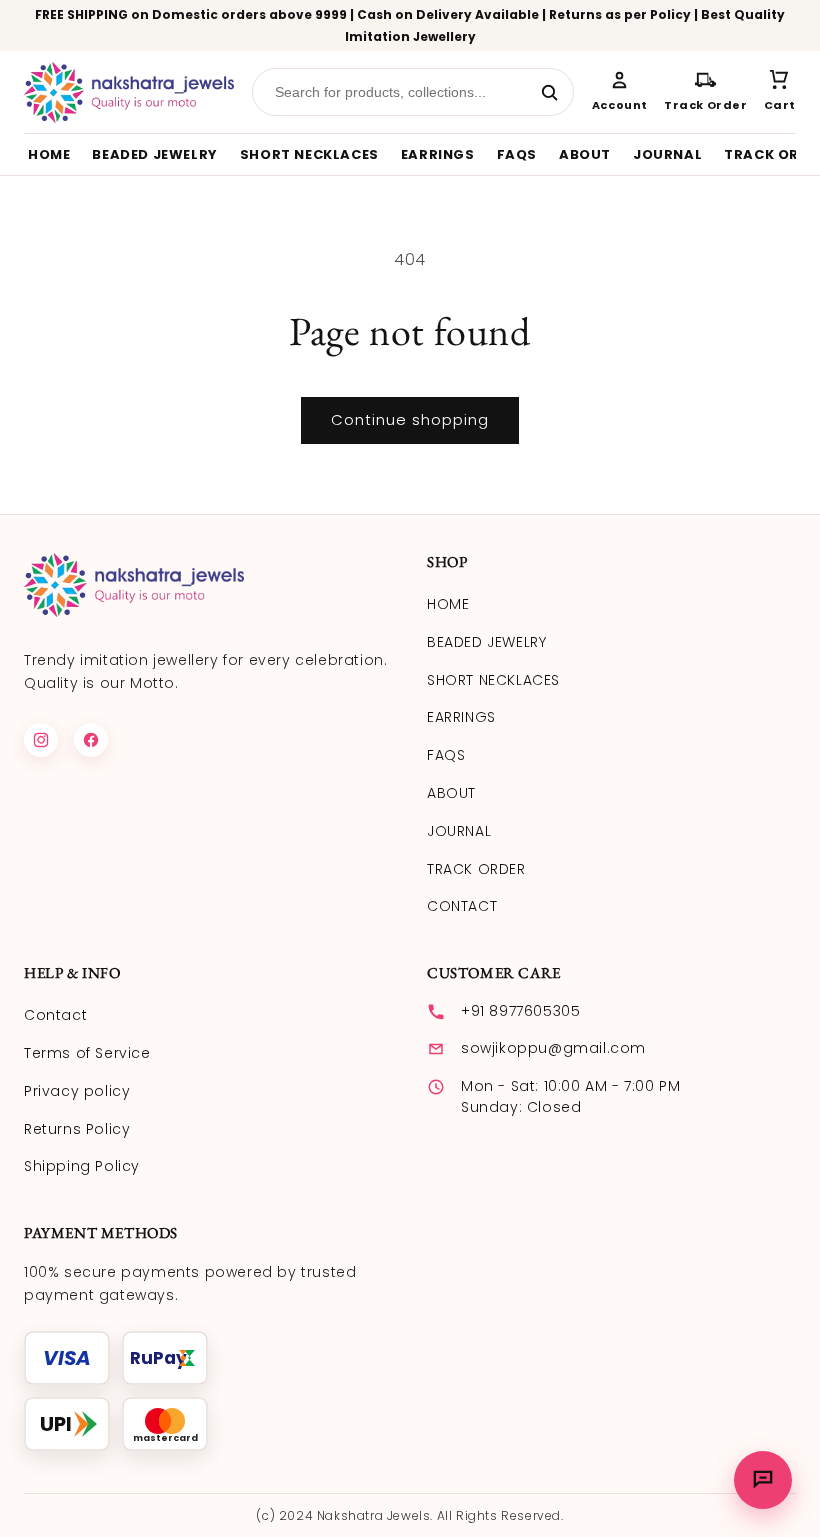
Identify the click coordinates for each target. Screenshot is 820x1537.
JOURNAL (667, 154)
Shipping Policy (82, 1166)
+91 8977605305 (520, 1011)
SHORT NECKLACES (309, 154)
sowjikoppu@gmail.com (553, 1048)
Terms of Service (87, 1053)
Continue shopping (410, 419)
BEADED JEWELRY (154, 154)
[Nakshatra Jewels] (129, 92)
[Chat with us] (763, 1480)
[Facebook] (91, 740)
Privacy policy (77, 1091)
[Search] (549, 92)
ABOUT (585, 154)
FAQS (517, 154)
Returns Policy (77, 1129)
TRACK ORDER (476, 869)
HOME (49, 154)
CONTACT (462, 906)
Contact (55, 1015)
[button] (780, 92)
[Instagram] (41, 740)
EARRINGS (438, 154)
